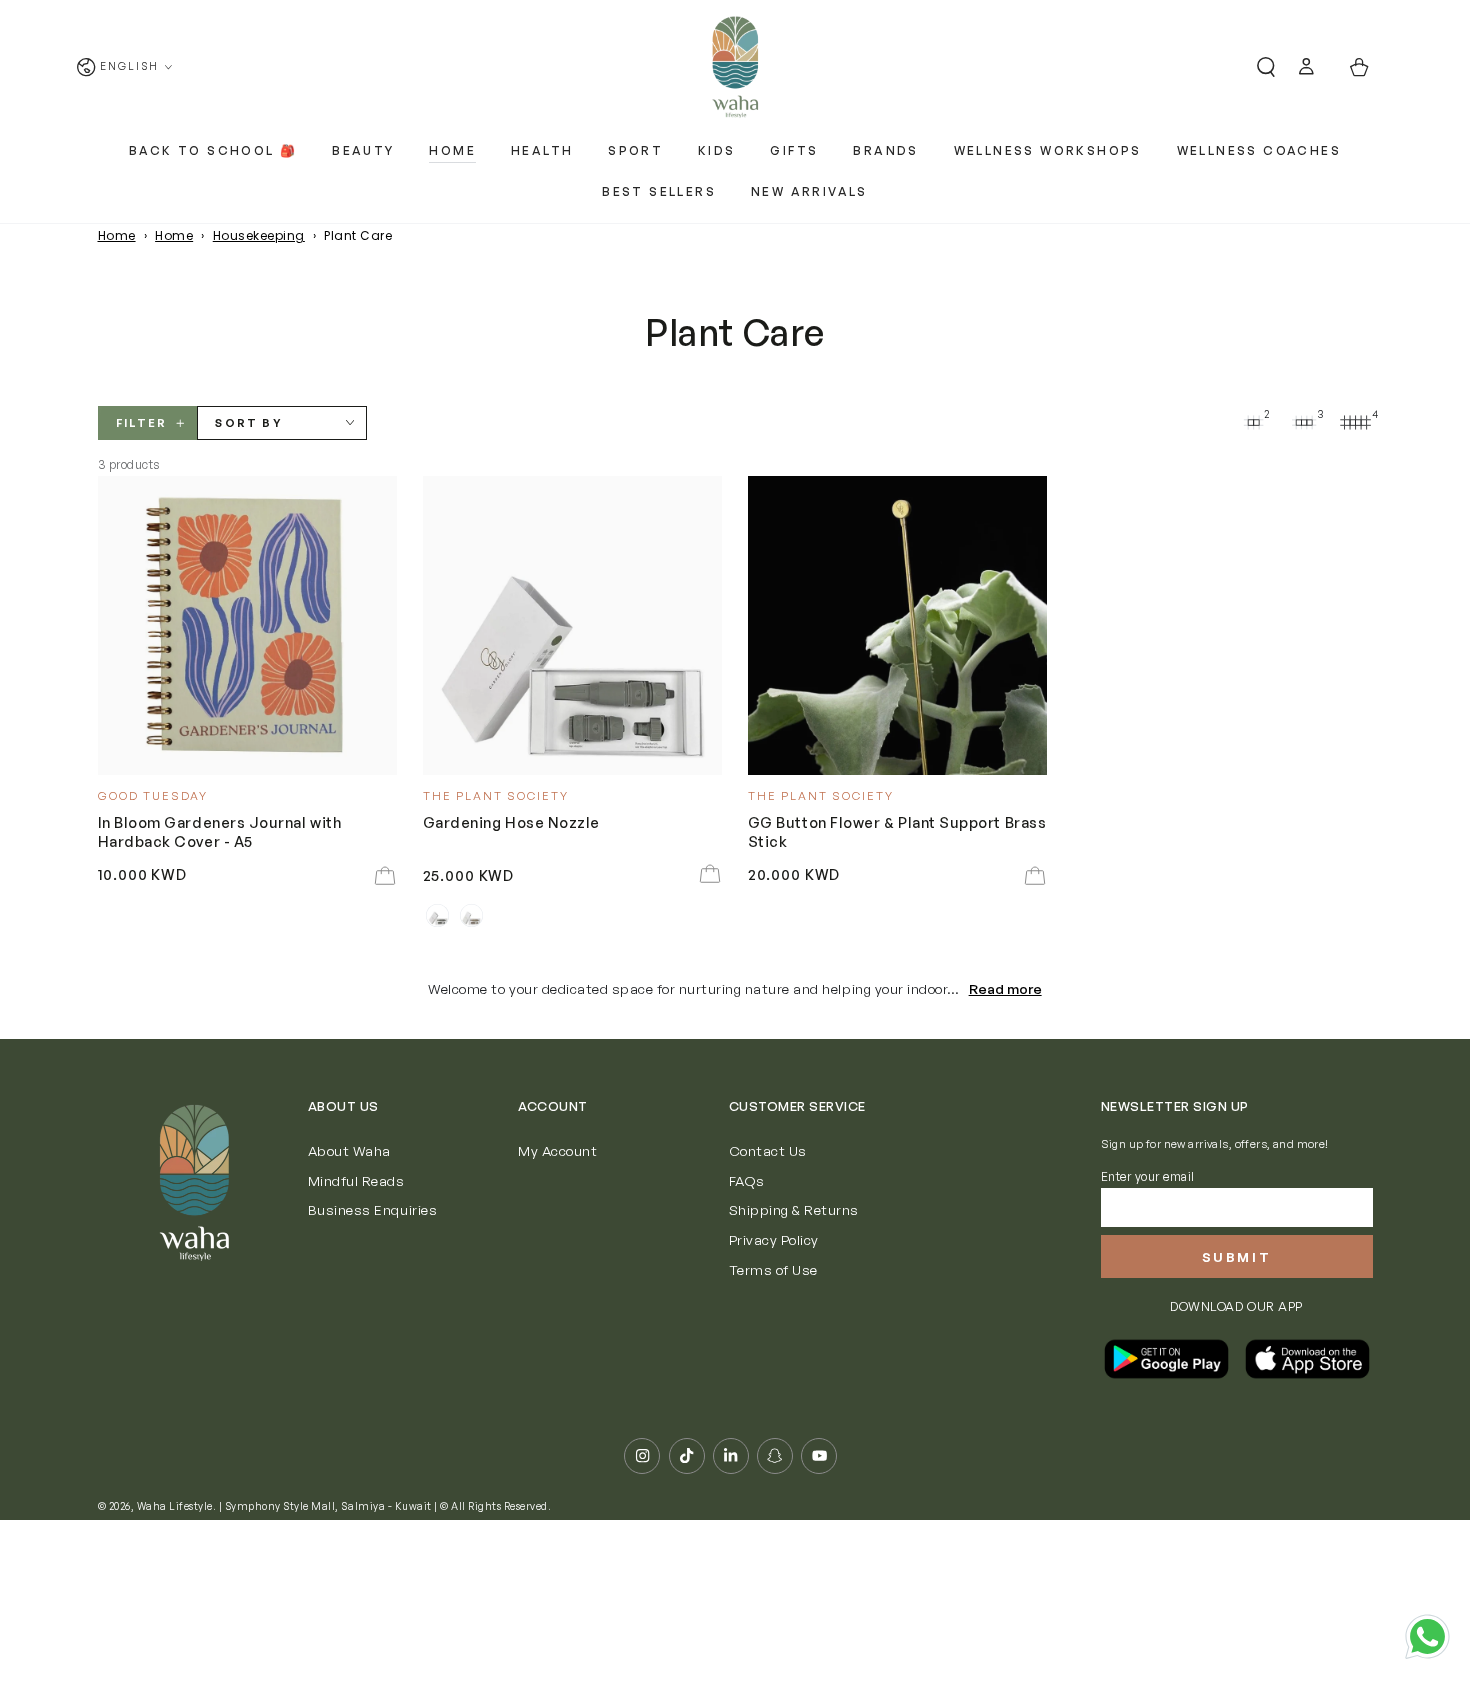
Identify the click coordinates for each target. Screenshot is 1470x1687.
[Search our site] (1258, 67)
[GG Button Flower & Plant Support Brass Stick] (898, 626)
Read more (1005, 988)
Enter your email (1148, 1176)
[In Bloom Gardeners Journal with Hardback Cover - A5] (248, 626)
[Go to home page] (734, 67)
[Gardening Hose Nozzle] (573, 626)
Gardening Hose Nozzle (511, 822)
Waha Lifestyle (175, 1506)
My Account (557, 1150)
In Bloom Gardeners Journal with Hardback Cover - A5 (220, 831)
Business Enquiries (372, 1209)
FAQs (747, 1180)
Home (117, 235)
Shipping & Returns (794, 1209)
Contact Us (768, 1150)
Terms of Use (773, 1269)
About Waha (349, 1150)
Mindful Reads (356, 1180)
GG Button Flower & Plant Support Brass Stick (897, 831)
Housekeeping (259, 235)
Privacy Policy (774, 1239)
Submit (1237, 1257)
